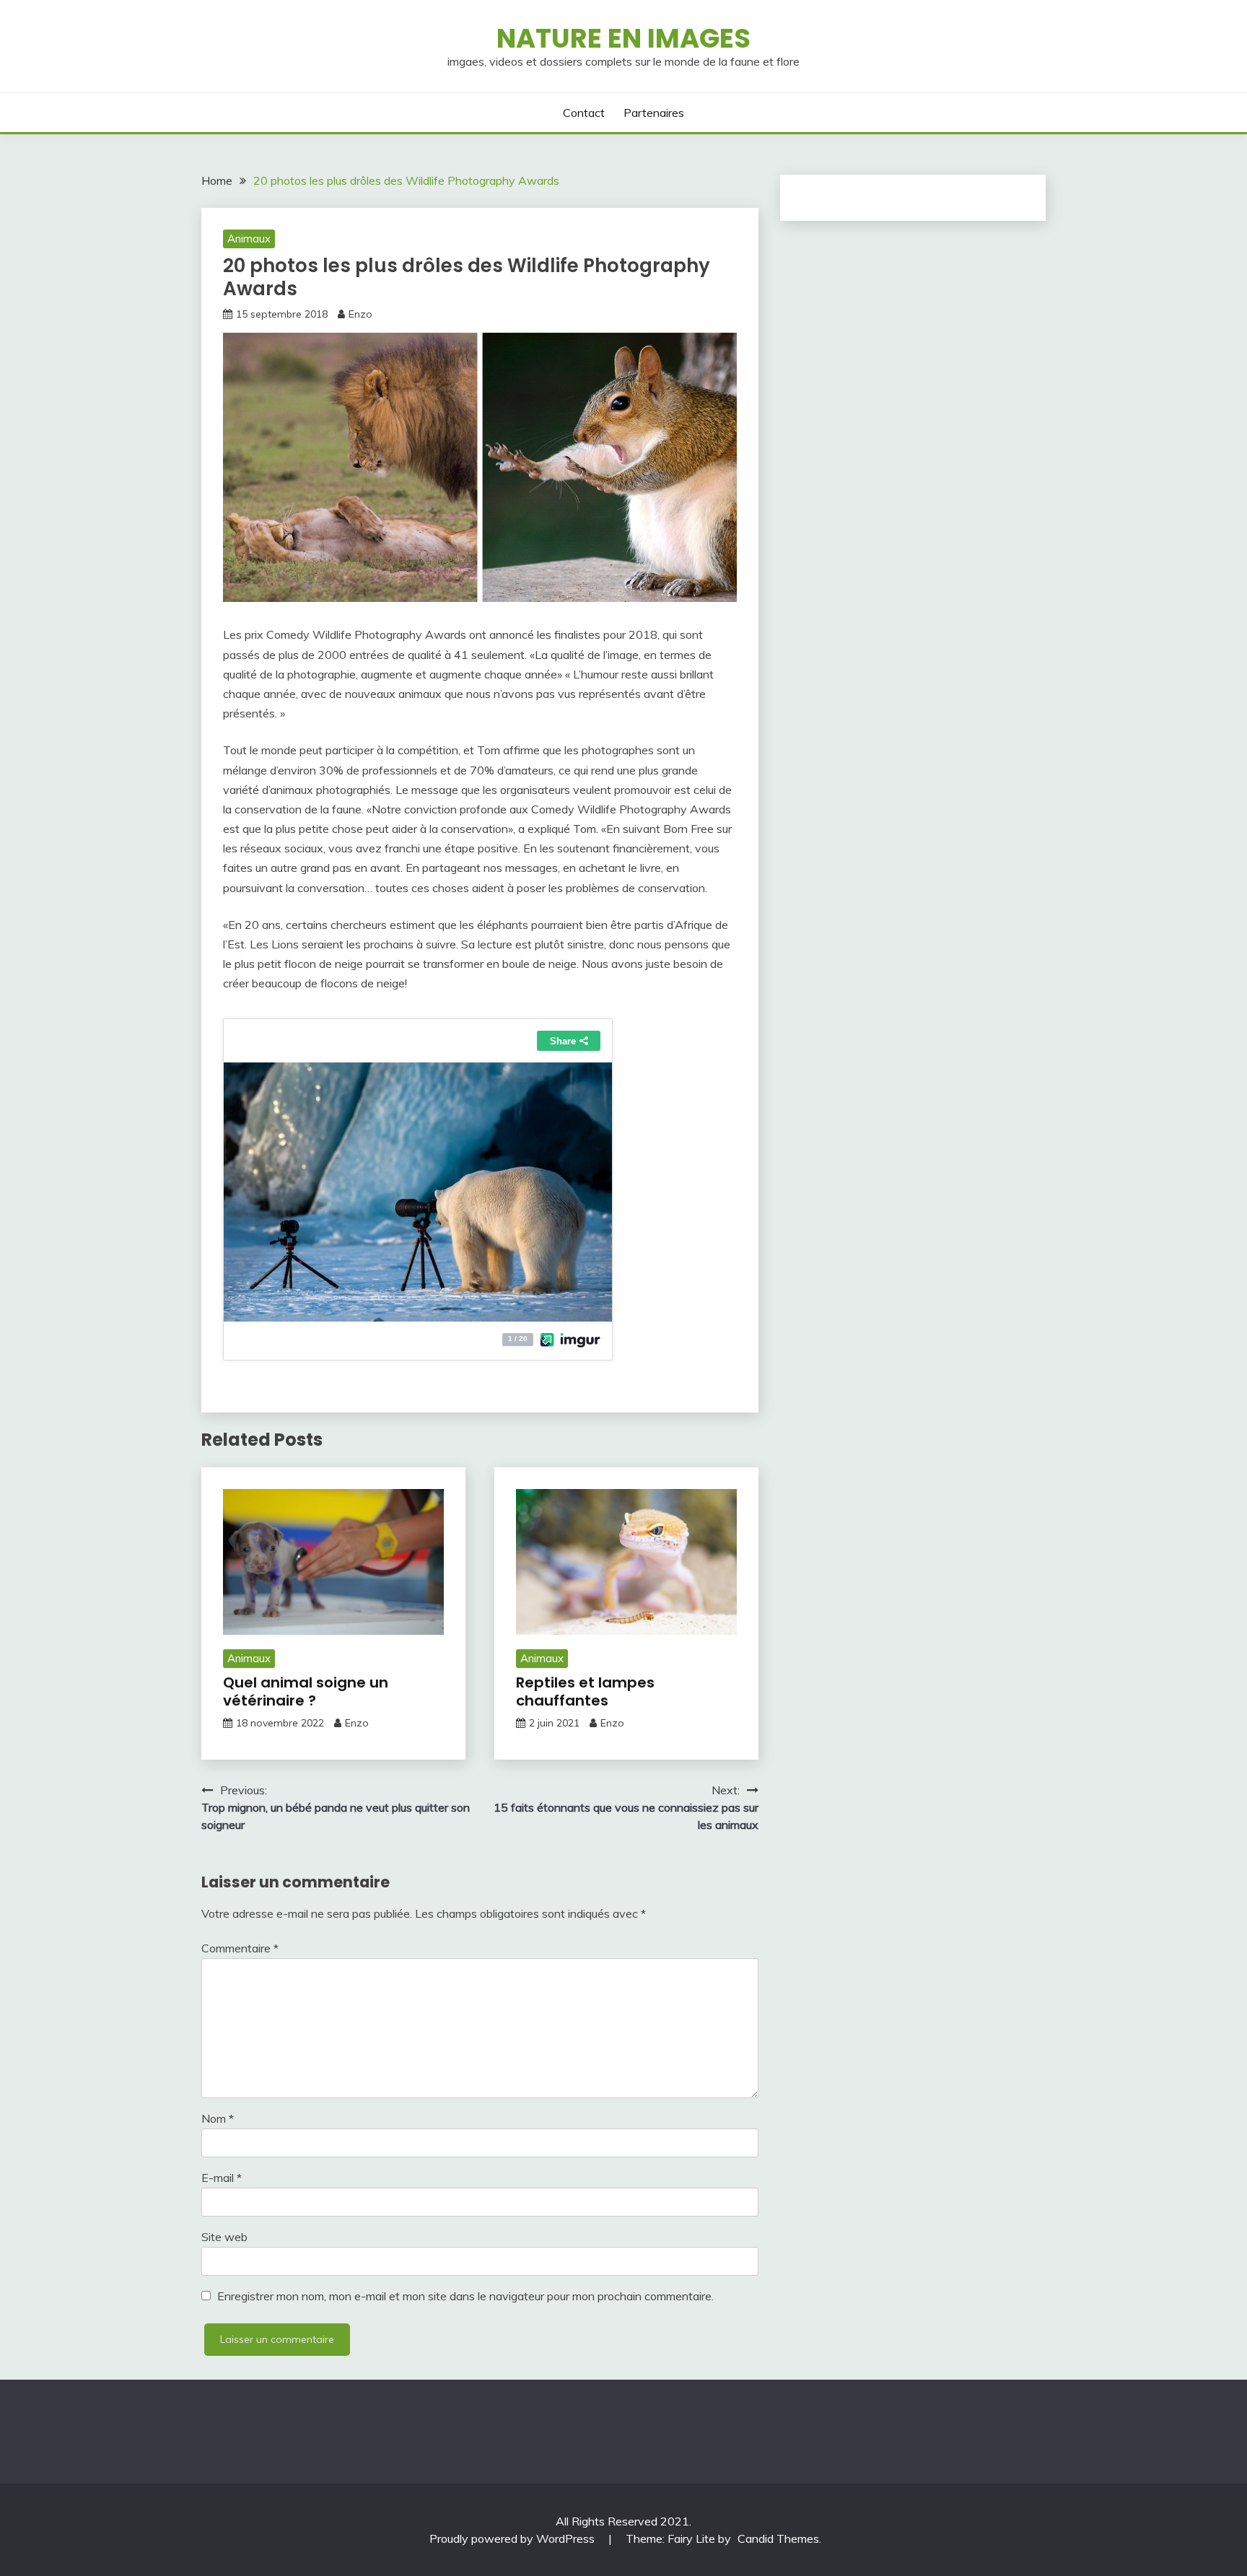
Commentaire (240, 1948)
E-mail (222, 2178)
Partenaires (654, 113)
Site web (224, 2237)
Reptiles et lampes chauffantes (585, 1691)
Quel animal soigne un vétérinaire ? (306, 1691)
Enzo (360, 314)
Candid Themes (778, 2538)
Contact (584, 113)
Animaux (249, 239)
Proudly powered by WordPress (513, 2538)
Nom (218, 2118)
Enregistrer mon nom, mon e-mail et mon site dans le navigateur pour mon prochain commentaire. (465, 2296)
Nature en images (623, 38)
